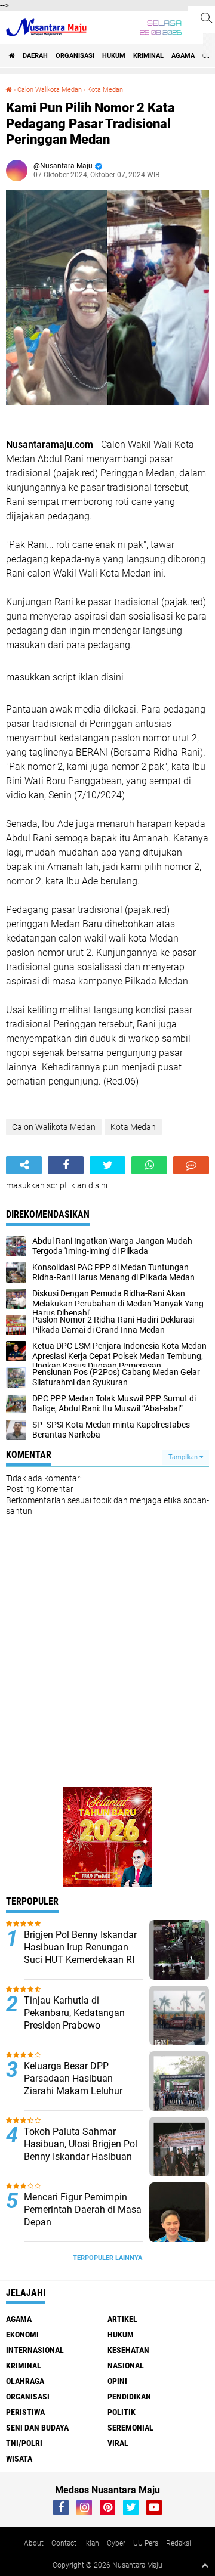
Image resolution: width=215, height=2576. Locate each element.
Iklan (92, 2543)
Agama (183, 56)
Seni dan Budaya (37, 2428)
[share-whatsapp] (149, 1165)
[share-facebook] (66, 1165)
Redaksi (179, 2543)
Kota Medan (105, 90)
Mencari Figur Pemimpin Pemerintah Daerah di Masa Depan (83, 2210)
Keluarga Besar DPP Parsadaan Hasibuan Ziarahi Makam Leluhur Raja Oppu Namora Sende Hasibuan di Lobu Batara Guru (79, 2097)
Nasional (126, 2366)
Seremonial (130, 2428)
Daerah (35, 56)
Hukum (114, 56)
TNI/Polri (24, 2443)
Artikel (122, 2319)
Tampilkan (184, 1457)
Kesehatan (128, 2350)
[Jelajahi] (201, 17)
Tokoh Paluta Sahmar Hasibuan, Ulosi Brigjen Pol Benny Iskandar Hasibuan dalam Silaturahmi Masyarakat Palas (81, 2156)
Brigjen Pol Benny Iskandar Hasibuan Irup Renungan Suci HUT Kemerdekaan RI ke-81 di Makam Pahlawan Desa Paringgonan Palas (80, 1959)
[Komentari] (191, 1165)
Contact (64, 2543)
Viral (118, 2443)
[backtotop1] (205, 2565)
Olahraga (25, 2381)
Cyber (116, 2543)
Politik (122, 2412)
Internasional (35, 2350)
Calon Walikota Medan (50, 90)
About (34, 2543)
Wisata (19, 2459)
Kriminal (148, 56)
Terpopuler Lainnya (107, 2258)
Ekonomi (22, 2334)
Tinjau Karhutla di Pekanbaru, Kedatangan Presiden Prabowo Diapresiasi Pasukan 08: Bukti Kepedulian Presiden (79, 2025)
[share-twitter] (107, 1165)
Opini (117, 2381)
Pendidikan (129, 2397)
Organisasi (75, 56)
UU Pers (146, 2543)
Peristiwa (25, 2412)
